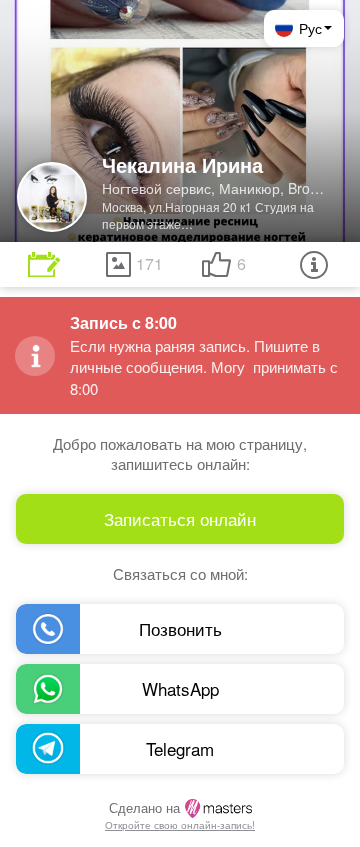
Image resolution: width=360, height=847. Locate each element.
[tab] (44, 264)
